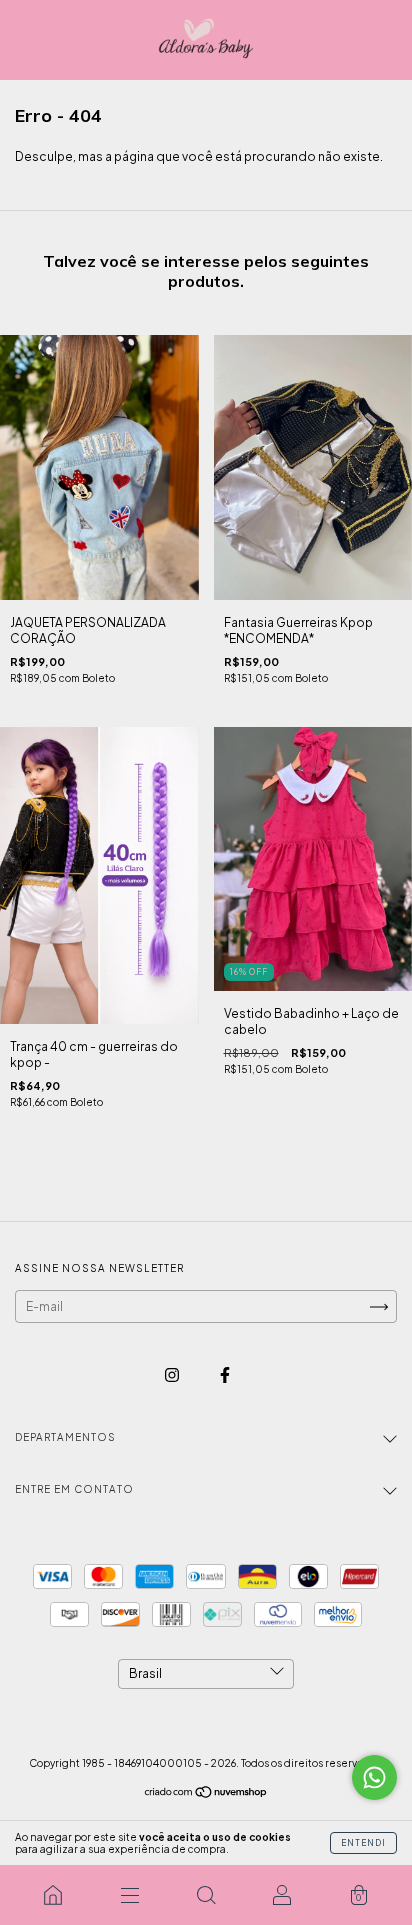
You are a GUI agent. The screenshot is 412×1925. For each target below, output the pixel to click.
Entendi (363, 1843)
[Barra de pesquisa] (206, 1895)
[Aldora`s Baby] (53, 1895)
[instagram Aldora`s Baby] (173, 1375)
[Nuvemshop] (206, 1794)
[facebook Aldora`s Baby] (225, 1375)
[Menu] (129, 1895)
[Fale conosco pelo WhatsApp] (374, 1777)
